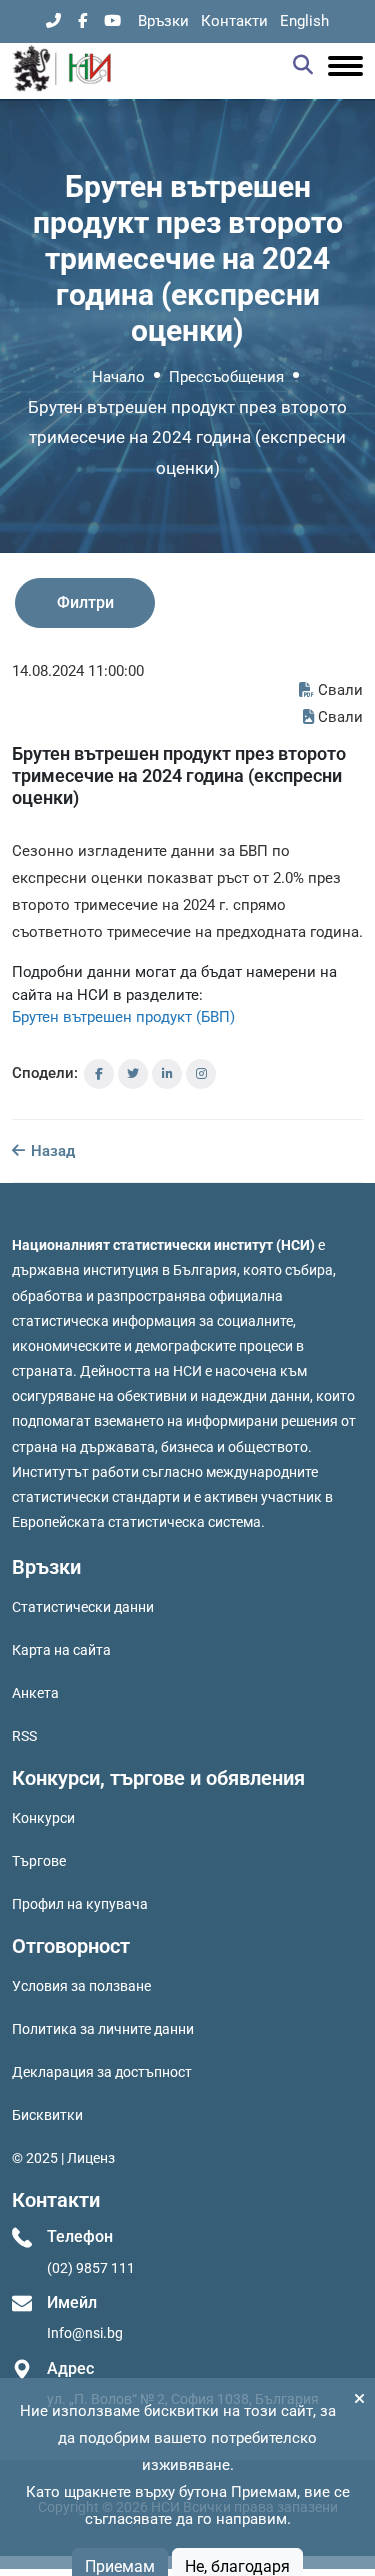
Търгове (39, 1861)
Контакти (234, 21)
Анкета (35, 1693)
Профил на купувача (80, 1904)
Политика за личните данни (103, 2029)
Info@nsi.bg (85, 2333)
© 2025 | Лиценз (63, 2158)
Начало (118, 377)
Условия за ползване (81, 1986)
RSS (24, 1736)
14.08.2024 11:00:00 (78, 671)
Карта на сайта (61, 1650)
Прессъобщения (226, 377)
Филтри (85, 602)
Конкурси (43, 1818)
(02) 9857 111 (91, 2268)
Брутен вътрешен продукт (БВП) (123, 1017)
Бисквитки (47, 2115)
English (304, 21)
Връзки (163, 21)
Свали (340, 690)
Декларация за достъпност (102, 2072)
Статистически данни (83, 1607)
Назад (51, 1151)
